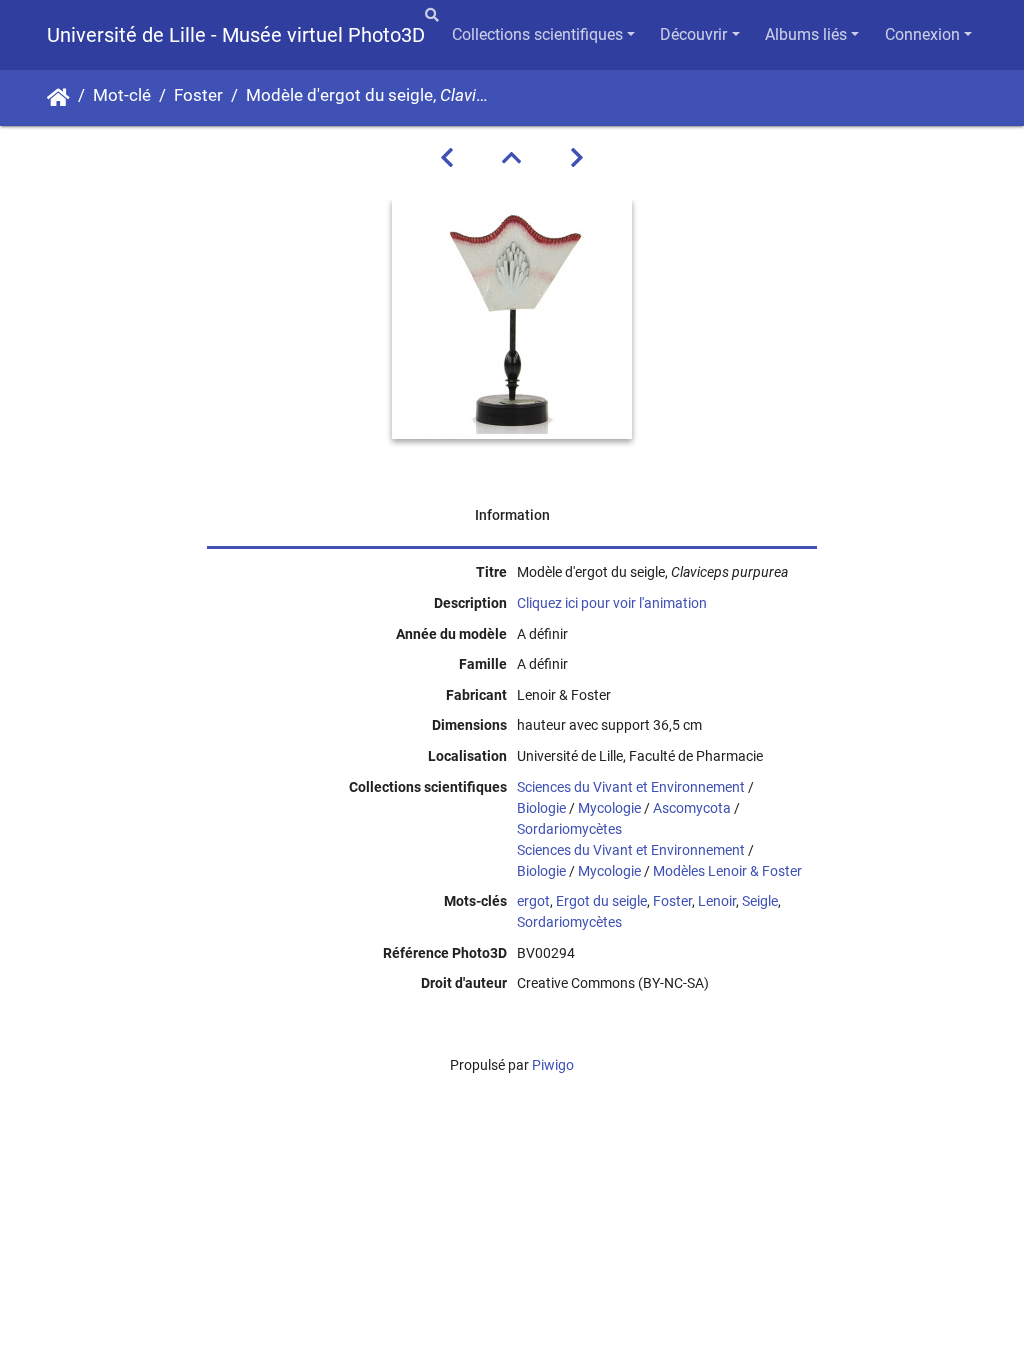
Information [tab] (512, 515)
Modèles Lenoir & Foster (727, 871)
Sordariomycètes (569, 829)
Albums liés (806, 34)
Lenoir (717, 901)
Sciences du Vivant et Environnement (631, 787)
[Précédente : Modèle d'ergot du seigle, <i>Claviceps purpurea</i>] (447, 158)
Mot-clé (122, 95)
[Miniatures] (512, 158)
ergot (533, 901)
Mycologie (609, 808)
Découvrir (693, 34)
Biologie (541, 808)
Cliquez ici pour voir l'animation (612, 603)
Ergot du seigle (601, 901)
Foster (198, 95)
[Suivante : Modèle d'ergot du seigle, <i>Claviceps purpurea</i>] (577, 158)
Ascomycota (692, 808)
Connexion (922, 34)
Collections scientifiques (537, 34)
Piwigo (553, 1065)
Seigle (760, 901)
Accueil (58, 98)
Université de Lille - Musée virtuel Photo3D (236, 35)
